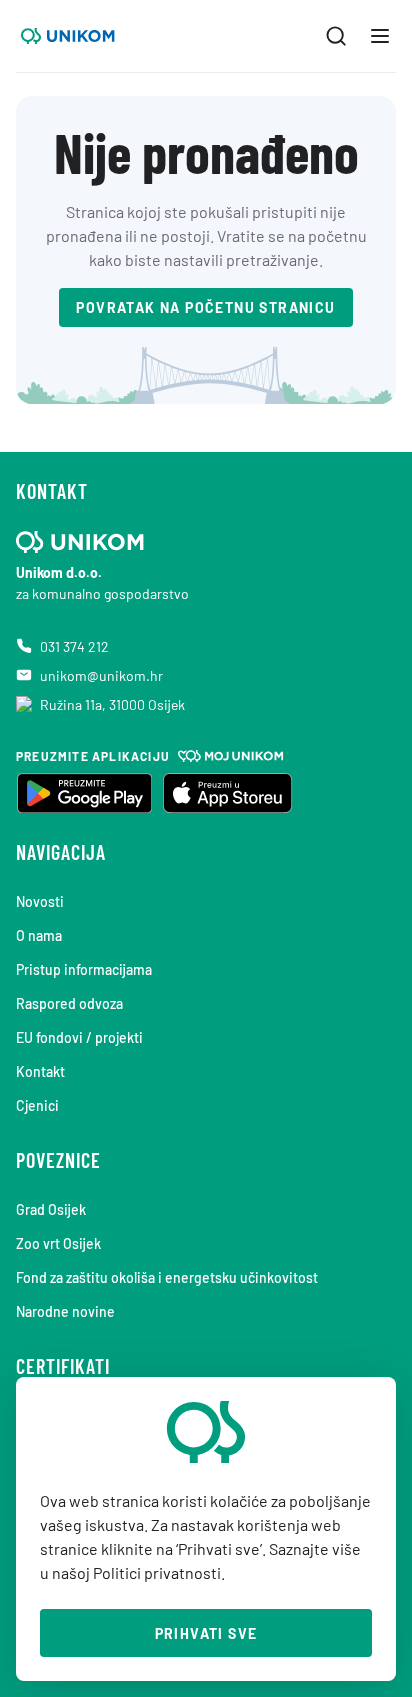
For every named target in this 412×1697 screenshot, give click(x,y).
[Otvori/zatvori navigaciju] (380, 36)
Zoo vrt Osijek (58, 1243)
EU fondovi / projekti (79, 1037)
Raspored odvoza (69, 1003)
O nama (39, 935)
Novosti (40, 901)
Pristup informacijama (84, 969)
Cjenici (37, 1105)
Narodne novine (65, 1311)
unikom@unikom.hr (101, 675)
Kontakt (40, 1071)
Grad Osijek (51, 1209)
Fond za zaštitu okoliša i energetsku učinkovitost (167, 1277)
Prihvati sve (206, 1633)
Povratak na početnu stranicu (205, 307)
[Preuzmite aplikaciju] (84, 793)
